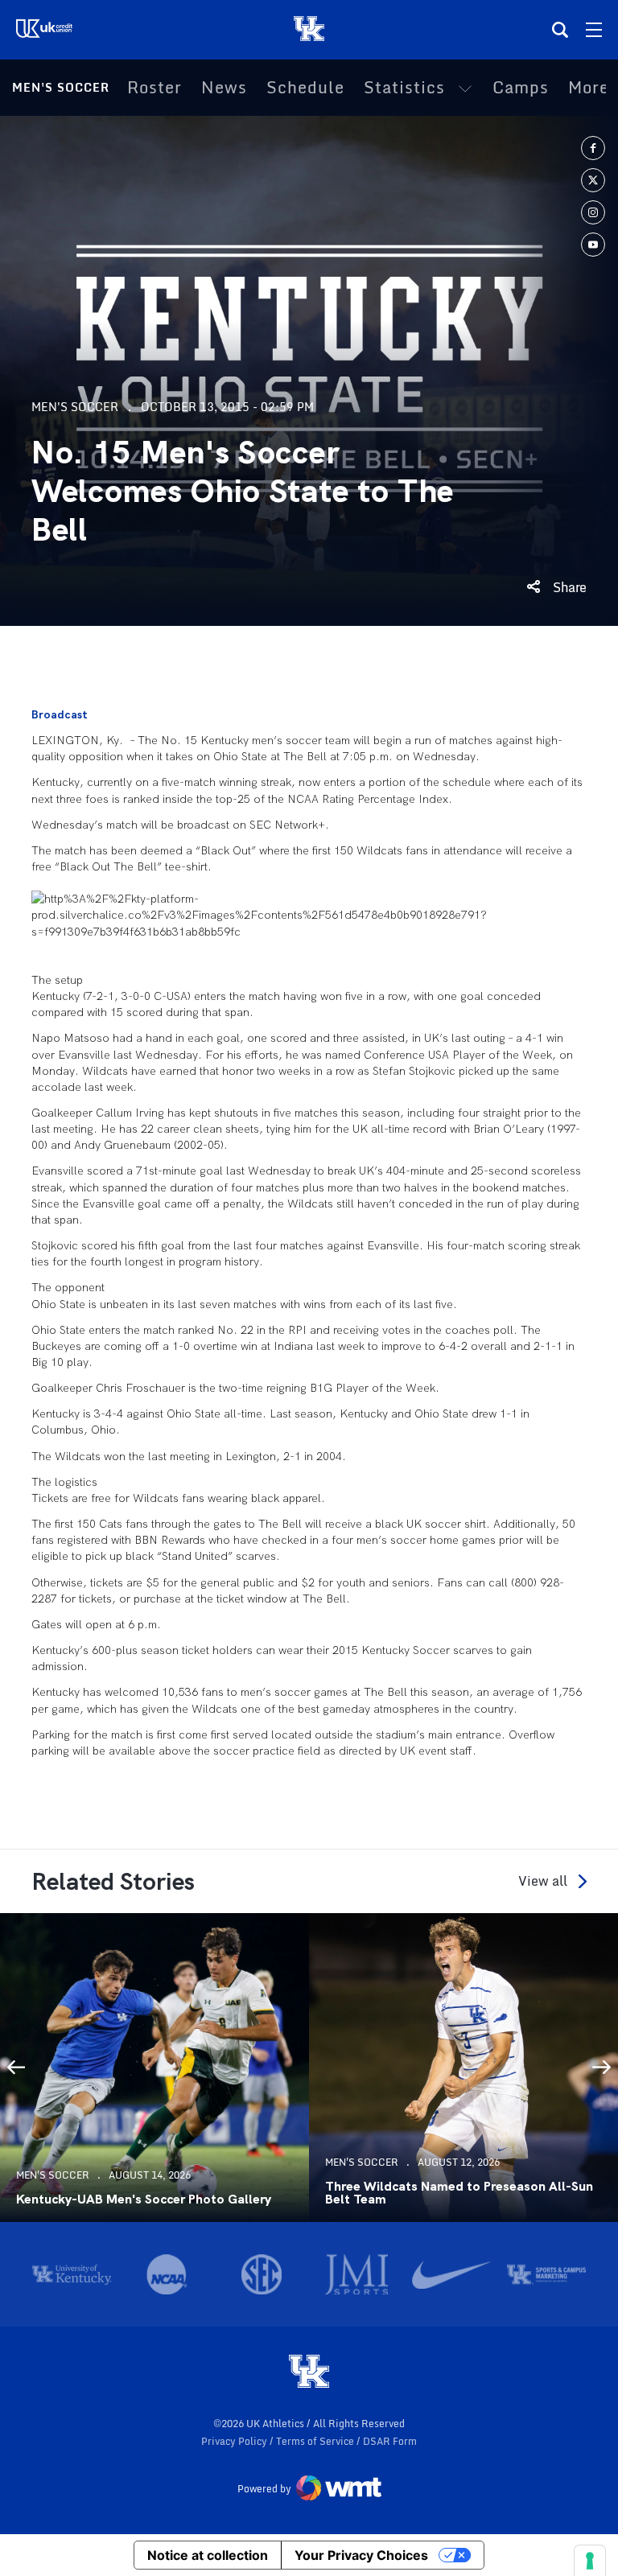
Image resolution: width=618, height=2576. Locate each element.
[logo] (309, 2372)
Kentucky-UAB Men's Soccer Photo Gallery (144, 2199)
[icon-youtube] (593, 245)
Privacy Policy (235, 2441)
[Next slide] (602, 2068)
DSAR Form (390, 2441)
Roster (154, 88)
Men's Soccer (61, 87)
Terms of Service (316, 2441)
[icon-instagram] (593, 212)
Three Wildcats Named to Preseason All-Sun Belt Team (459, 2193)
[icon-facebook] (593, 148)
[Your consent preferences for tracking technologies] (590, 2561)
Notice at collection (208, 2555)
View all (543, 1881)
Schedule (305, 88)
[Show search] (560, 30)
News (224, 88)
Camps (521, 88)
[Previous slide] (16, 2068)
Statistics (404, 88)
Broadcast (60, 714)
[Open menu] (594, 30)
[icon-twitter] (593, 180)
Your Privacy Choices (361, 2555)
